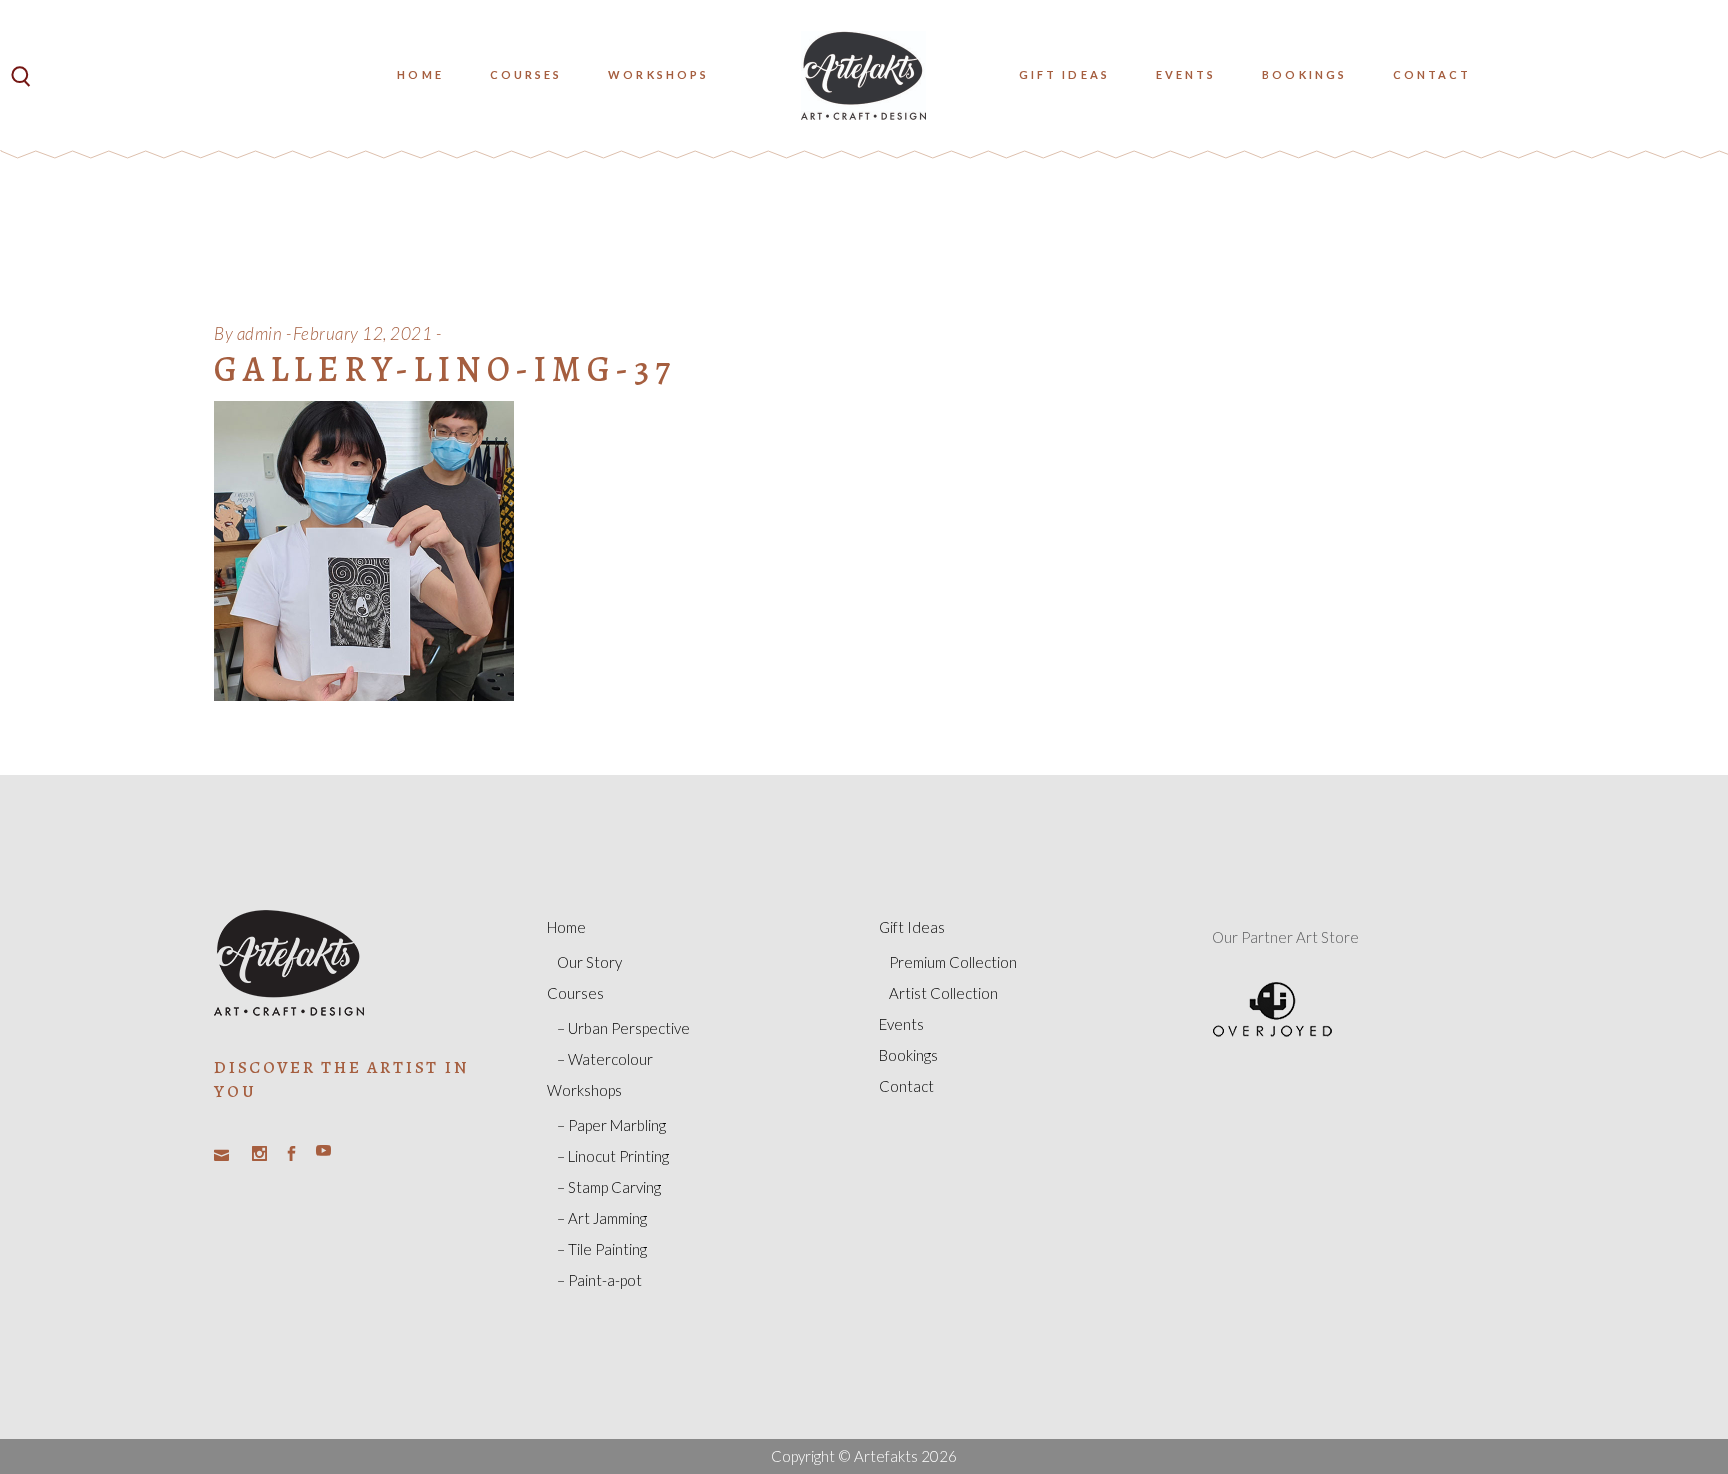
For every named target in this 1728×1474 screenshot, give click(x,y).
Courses (575, 993)
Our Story (589, 962)
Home (566, 927)
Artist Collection (943, 993)
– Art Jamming (602, 1218)
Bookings (908, 1055)
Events (901, 1024)
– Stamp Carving (609, 1187)
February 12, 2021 (363, 333)
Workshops (584, 1090)
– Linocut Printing (613, 1156)
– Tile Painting (602, 1249)
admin (260, 333)
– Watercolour (605, 1059)
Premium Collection (953, 962)
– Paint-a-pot (599, 1280)
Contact (906, 1086)
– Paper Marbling (611, 1125)
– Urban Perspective (623, 1028)
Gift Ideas (912, 927)
